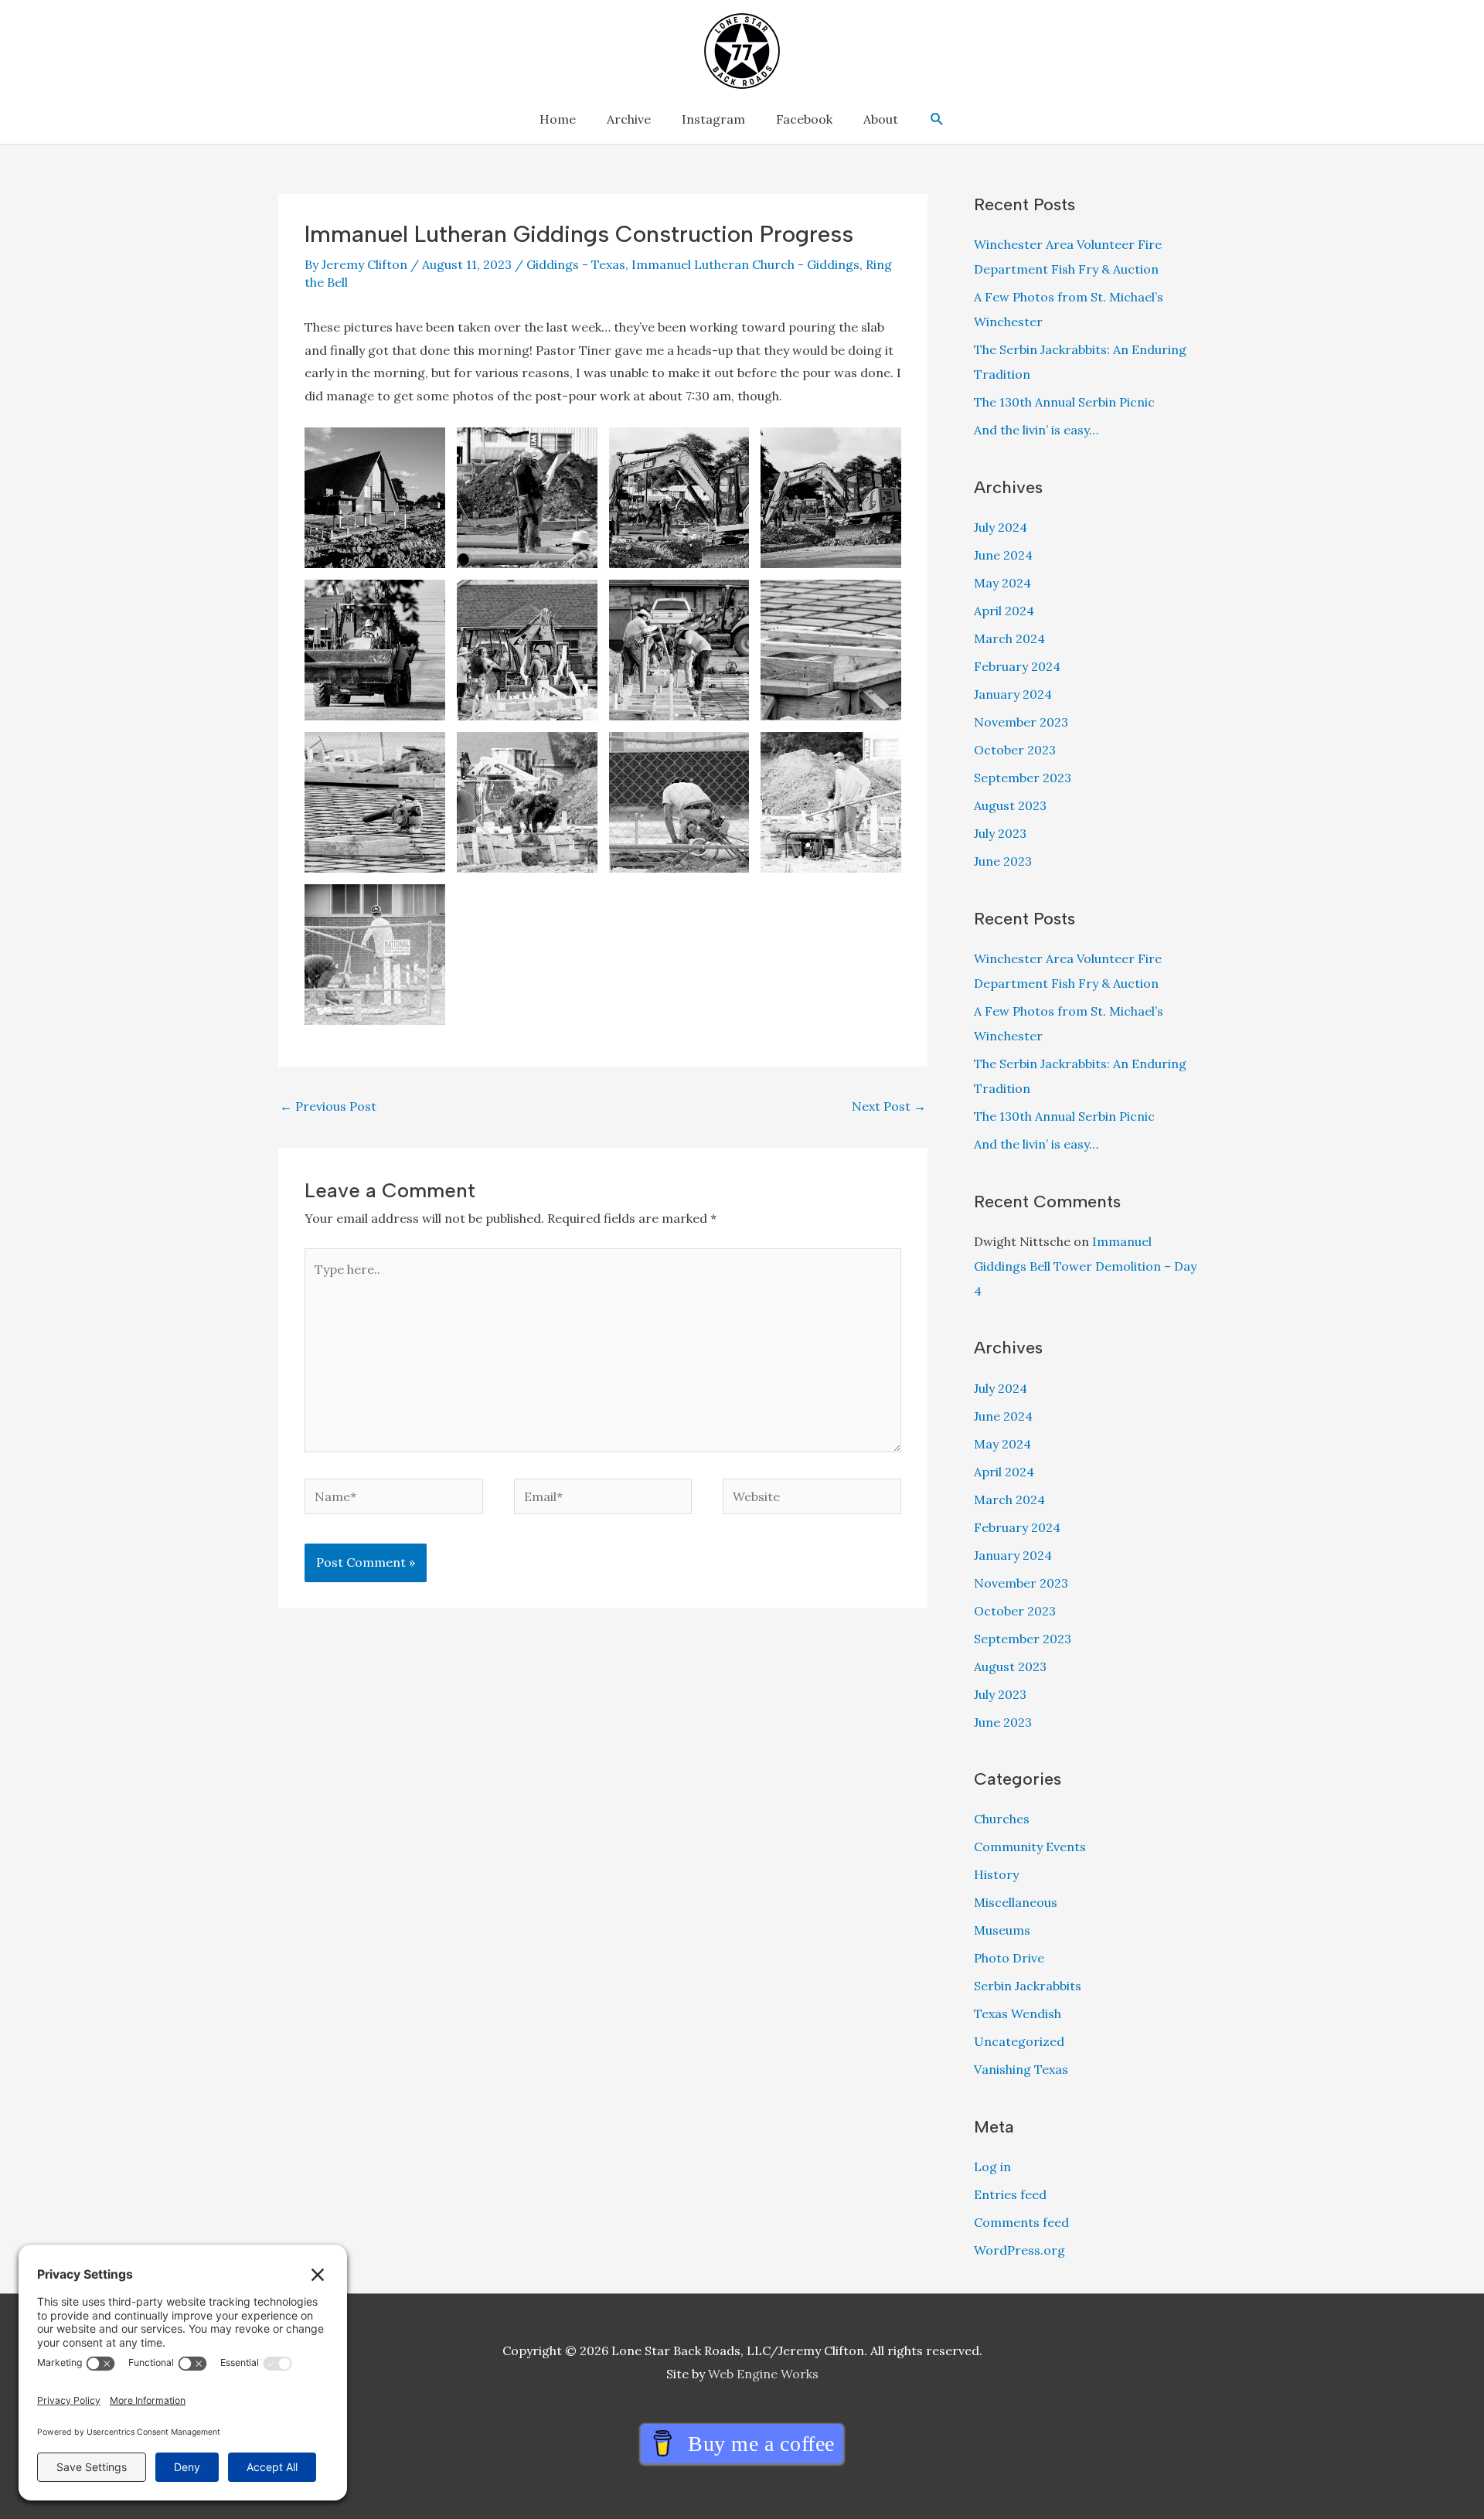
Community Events (1030, 1847)
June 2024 (1003, 555)
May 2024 (1002, 583)
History (996, 1874)
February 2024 (1017, 666)
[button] (937, 119)
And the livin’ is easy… (1036, 430)
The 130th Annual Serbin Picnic (1064, 402)
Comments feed (1021, 2222)
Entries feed (1010, 2194)
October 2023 (1015, 750)
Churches (1002, 1819)
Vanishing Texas (1021, 2069)
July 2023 (1000, 833)
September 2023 (1023, 778)
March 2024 (1009, 638)
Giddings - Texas (576, 264)
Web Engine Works (763, 2374)
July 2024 (1001, 527)
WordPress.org (1019, 2250)
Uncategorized (1019, 2041)
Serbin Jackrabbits (1028, 1986)
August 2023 (1010, 805)
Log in (992, 2167)
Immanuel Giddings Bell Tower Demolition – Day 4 (1085, 1266)
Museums (1002, 1930)
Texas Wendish (1018, 2013)
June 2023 (1003, 861)
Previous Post (328, 1106)
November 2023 (1021, 722)
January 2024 (1013, 694)
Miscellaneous (1016, 1902)
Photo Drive (1009, 1958)
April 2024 (1004, 611)
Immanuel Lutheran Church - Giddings (745, 264)
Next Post (889, 1106)
